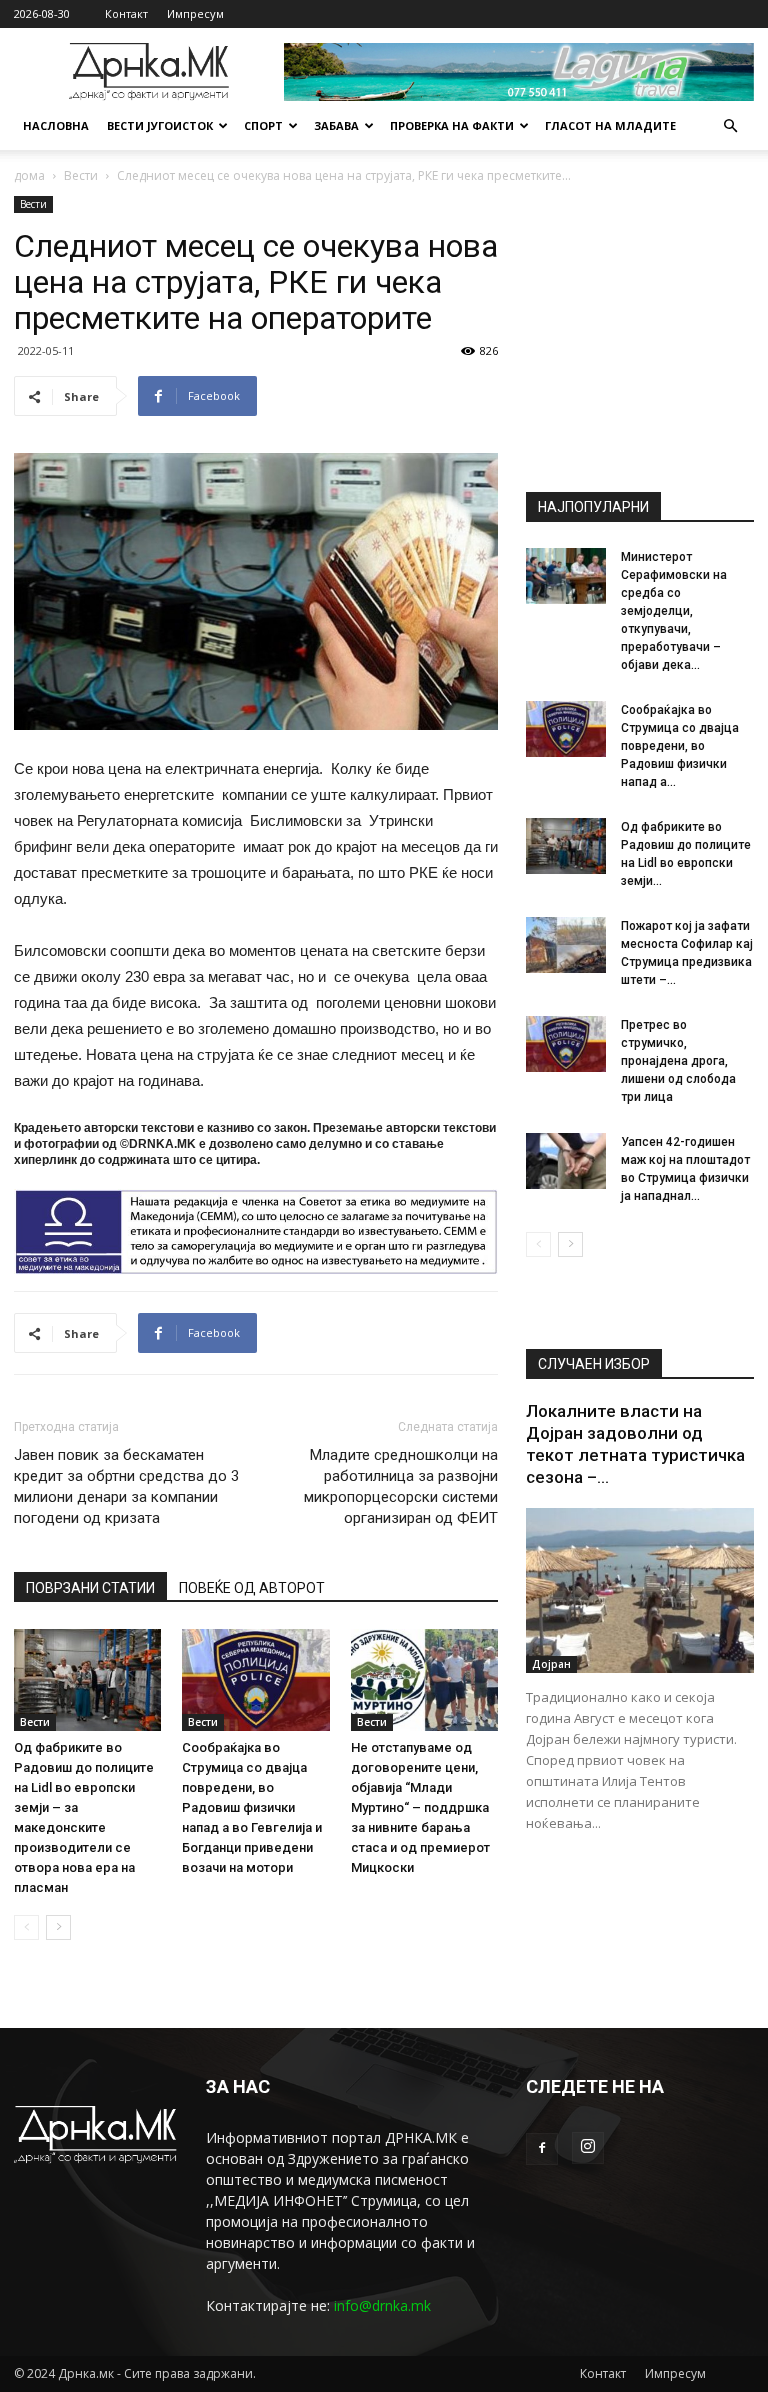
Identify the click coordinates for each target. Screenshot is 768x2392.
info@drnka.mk (382, 2305)
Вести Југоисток (160, 125)
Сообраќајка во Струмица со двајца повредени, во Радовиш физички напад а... (680, 746)
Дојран (551, 1664)
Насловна (56, 125)
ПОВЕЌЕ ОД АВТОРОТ (252, 1588)
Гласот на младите (610, 125)
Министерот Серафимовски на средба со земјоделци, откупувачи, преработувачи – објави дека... (674, 611)
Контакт (126, 13)
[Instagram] (588, 2148)
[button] (730, 126)
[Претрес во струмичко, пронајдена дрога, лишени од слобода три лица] (566, 1044)
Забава (336, 125)
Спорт (263, 125)
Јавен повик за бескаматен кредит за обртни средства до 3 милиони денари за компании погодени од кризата (126, 1486)
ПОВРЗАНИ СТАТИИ (90, 1588)
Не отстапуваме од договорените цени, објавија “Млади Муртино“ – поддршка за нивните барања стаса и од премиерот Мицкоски (420, 1807)
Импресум (195, 13)
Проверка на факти (452, 125)
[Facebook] (542, 2149)
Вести (81, 175)
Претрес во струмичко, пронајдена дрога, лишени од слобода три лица (678, 1061)
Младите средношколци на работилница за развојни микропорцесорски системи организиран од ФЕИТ (401, 1486)
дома (29, 175)
